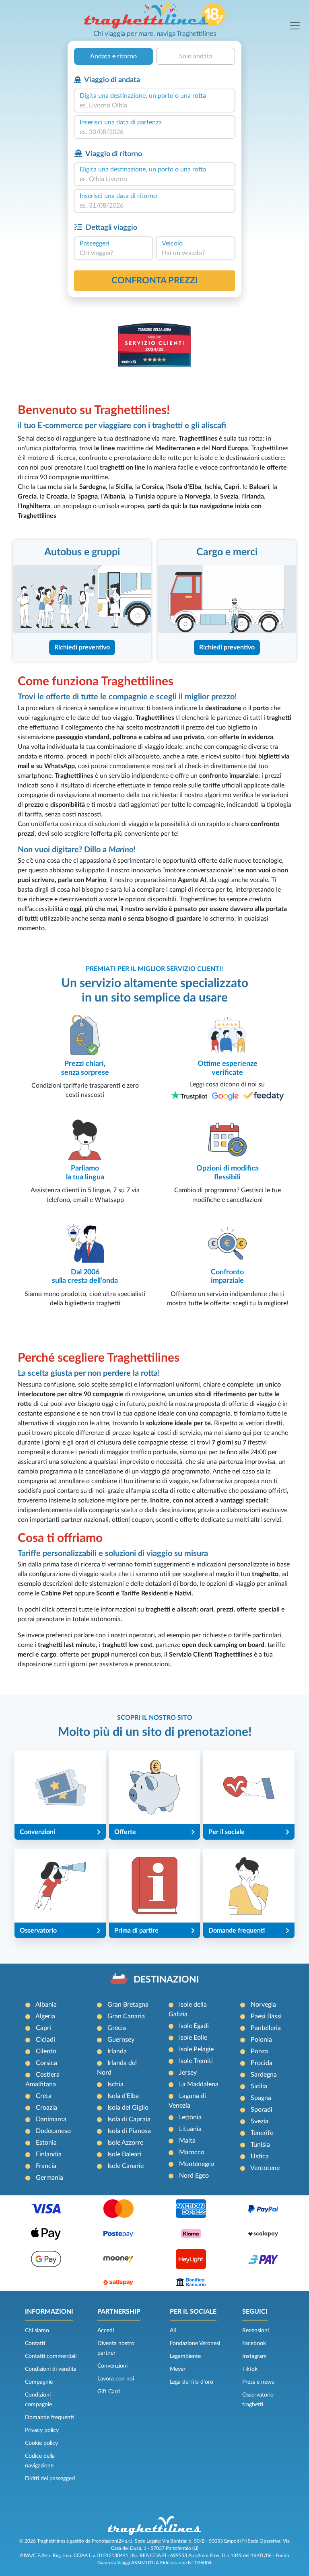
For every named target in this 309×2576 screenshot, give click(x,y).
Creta (44, 2096)
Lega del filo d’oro (192, 2382)
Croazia (46, 2108)
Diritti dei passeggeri (50, 2479)
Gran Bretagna (128, 2005)
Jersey (188, 2073)
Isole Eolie (193, 2038)
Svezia (260, 2121)
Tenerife (262, 2133)
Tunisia (260, 2145)
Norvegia (263, 2005)
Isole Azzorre (125, 2143)
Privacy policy (42, 2430)
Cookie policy (41, 2443)
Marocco (192, 2152)
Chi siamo (37, 2331)
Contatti (35, 2343)
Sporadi (262, 2110)
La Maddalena (199, 2084)
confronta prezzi (155, 280)
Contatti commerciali (51, 2356)
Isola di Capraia (129, 2119)
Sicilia (259, 2086)
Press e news (258, 2382)
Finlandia (49, 2154)
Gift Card (109, 2392)
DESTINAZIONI (166, 1980)
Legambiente (185, 2356)
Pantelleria (266, 2028)
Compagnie (39, 2382)
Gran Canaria (126, 2016)
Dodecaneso (53, 2131)
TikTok (250, 2369)
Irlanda (117, 2051)
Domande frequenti (49, 2417)
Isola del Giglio (128, 2108)
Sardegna (264, 2075)
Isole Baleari (124, 2154)
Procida (262, 2063)
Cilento (46, 2051)
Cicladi (45, 2040)
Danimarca (51, 2119)
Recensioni (255, 2331)
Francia (46, 2166)
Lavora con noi (116, 2379)
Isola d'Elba (123, 2096)
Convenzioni (112, 2366)
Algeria (45, 2016)
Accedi (106, 2331)
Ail (173, 2331)
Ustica (260, 2156)
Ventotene (265, 2168)
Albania (46, 2005)
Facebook (254, 2343)
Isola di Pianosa (129, 2131)
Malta (187, 2141)
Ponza (259, 2051)
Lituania (190, 2129)
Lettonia (190, 2117)
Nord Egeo (194, 2176)
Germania (49, 2178)
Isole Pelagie (196, 2049)
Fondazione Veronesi (195, 2343)
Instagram (254, 2356)
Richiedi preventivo (82, 647)
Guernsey (121, 2040)
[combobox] (154, 105)
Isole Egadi (194, 2026)
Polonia (261, 2040)
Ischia (115, 2084)
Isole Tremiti (196, 2061)
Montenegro (197, 2164)
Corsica (46, 2063)
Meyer (178, 2369)
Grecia (117, 2028)
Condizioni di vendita (51, 2369)
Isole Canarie (126, 2166)
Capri (43, 2028)
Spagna (261, 2098)
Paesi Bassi (266, 2016)
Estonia (46, 2143)
